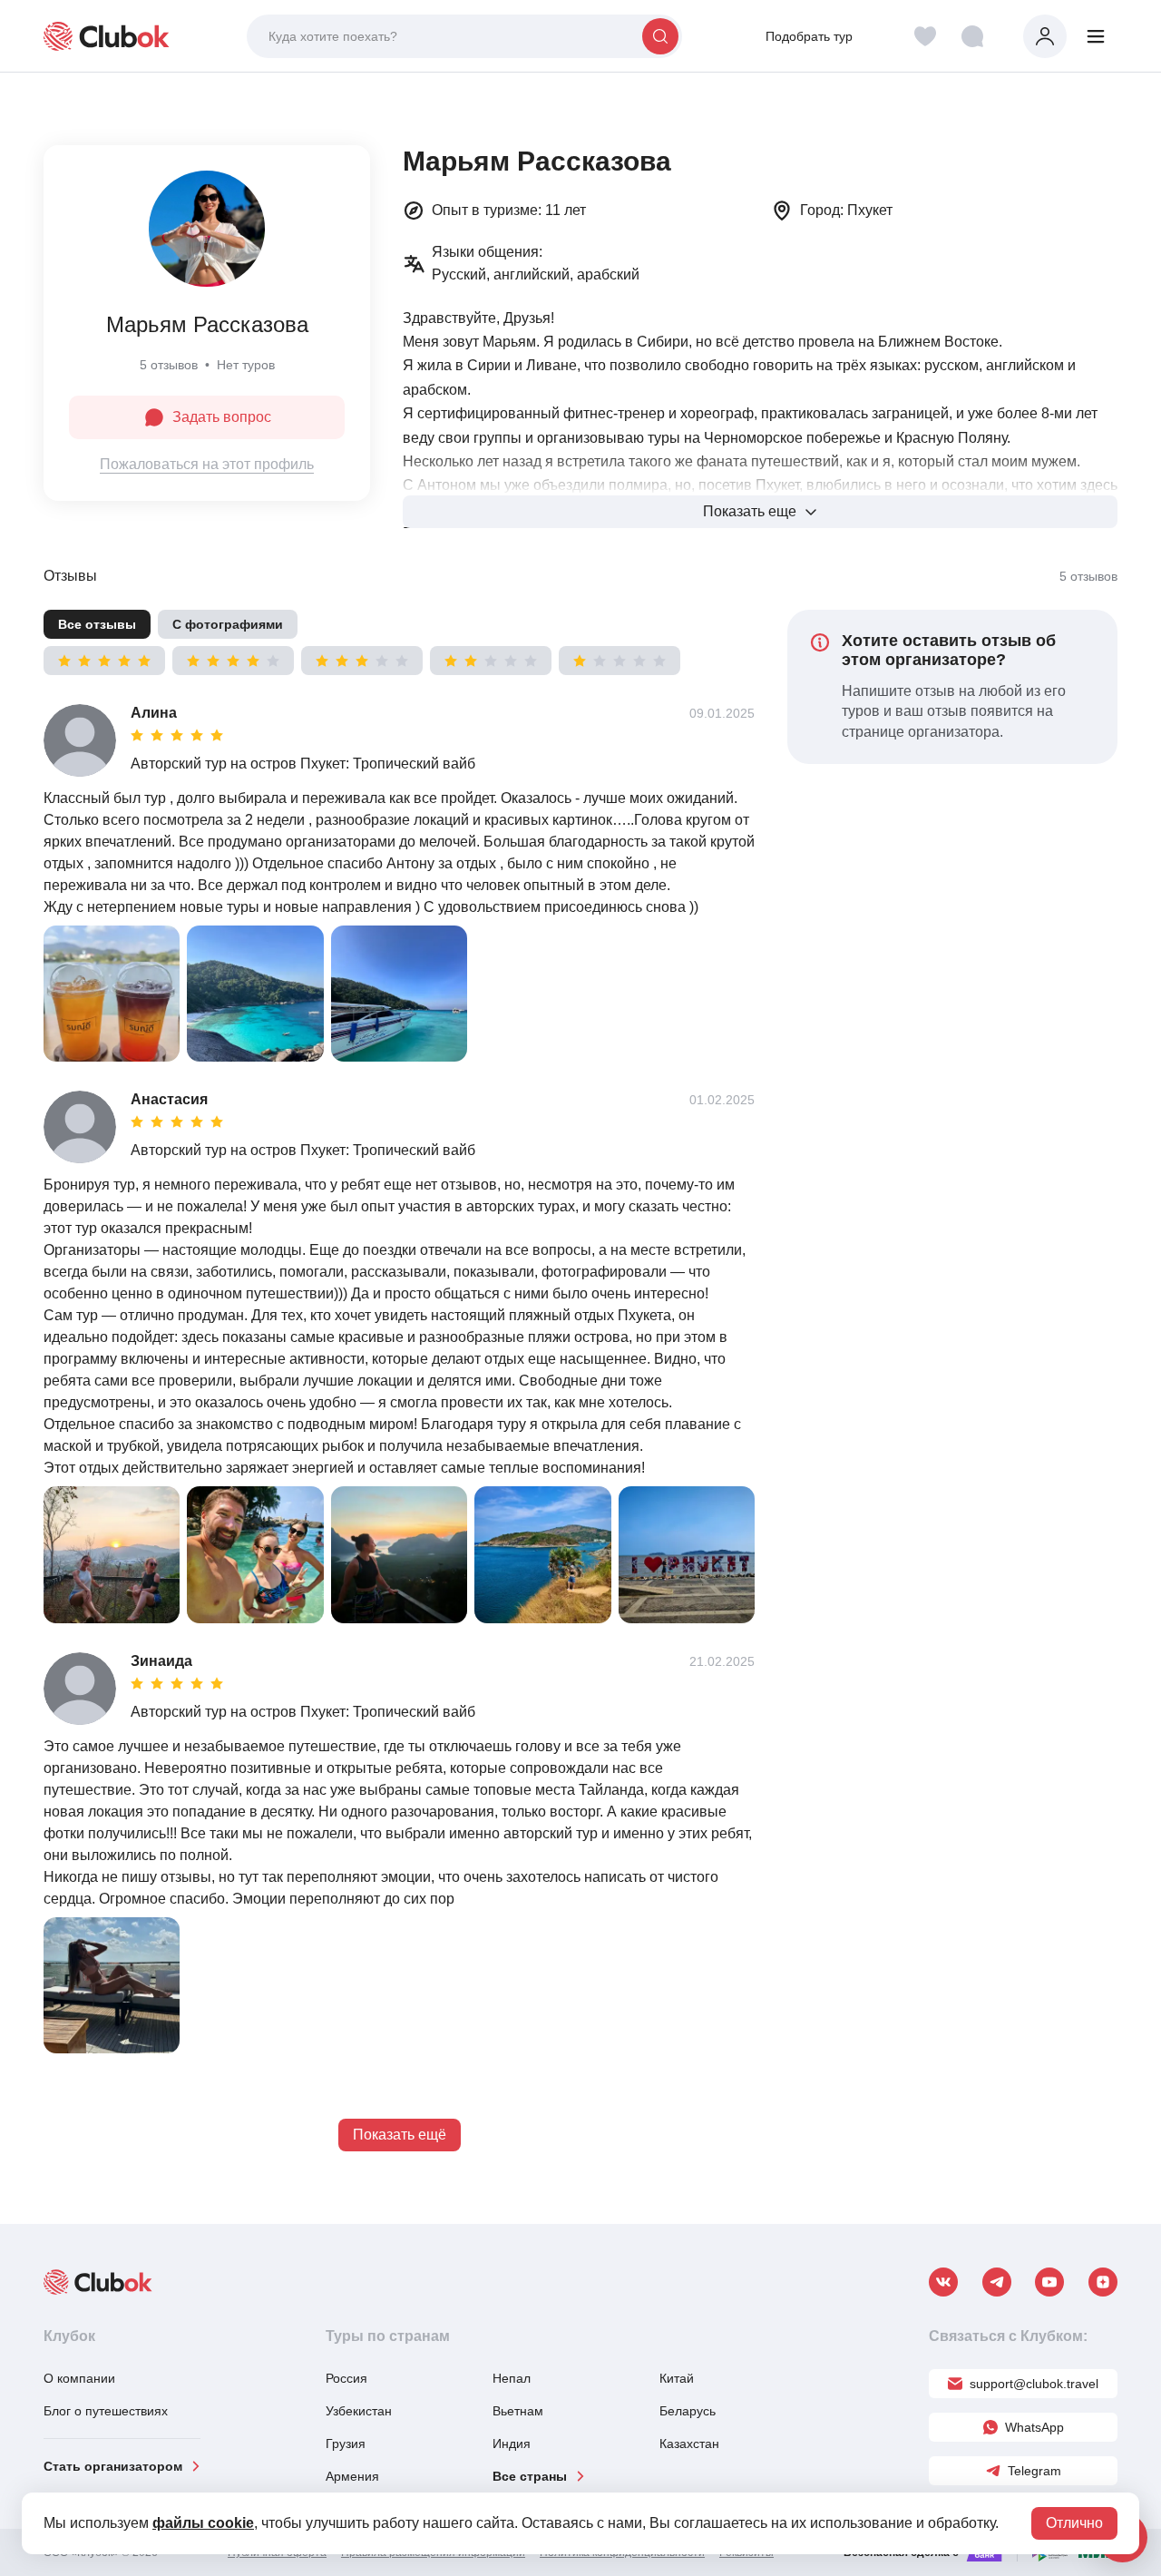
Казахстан (689, 2444)
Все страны (530, 2476)
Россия (346, 2378)
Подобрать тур (809, 36)
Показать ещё (400, 2135)
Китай (677, 2378)
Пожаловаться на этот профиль (207, 464)
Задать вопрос (222, 417)
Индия (512, 2444)
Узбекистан (359, 2411)
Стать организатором (113, 2466)
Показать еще (750, 511)
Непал (512, 2378)
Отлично (1074, 2523)
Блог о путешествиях (106, 2411)
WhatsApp (1034, 2427)
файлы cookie (203, 2523)
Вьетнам (518, 2411)
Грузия (346, 2444)
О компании (79, 2378)
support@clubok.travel (1034, 2384)
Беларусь (688, 2411)
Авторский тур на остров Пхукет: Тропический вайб (303, 764)
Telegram (1034, 2471)
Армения (352, 2476)
